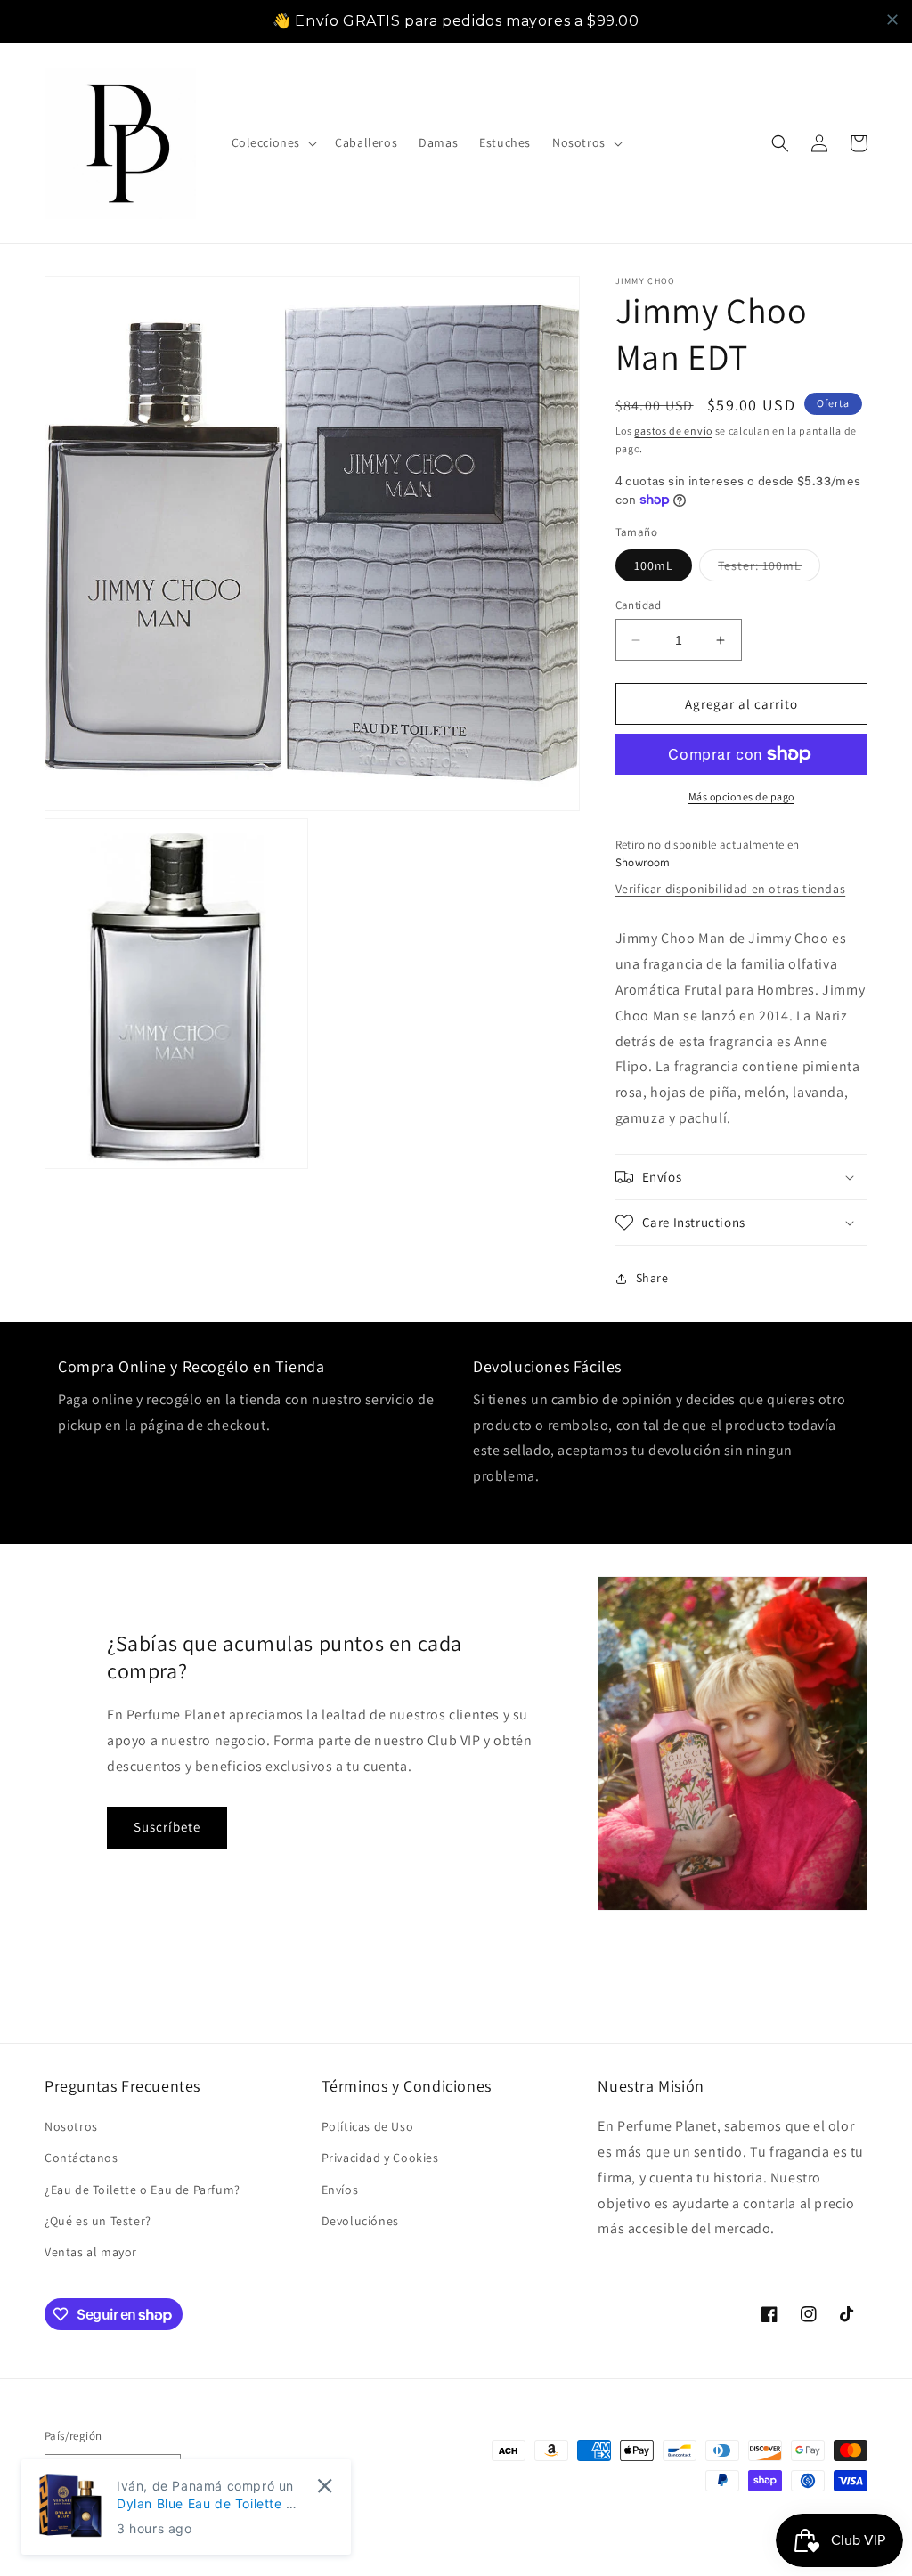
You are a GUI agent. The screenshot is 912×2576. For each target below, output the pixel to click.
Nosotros (71, 2126)
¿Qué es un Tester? (98, 2221)
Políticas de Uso (368, 2126)
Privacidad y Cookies (380, 2158)
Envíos (340, 2190)
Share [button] (652, 1278)
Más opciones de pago (741, 796)
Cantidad (639, 605)
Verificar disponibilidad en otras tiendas (731, 889)
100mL (654, 565)
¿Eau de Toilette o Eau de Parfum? (142, 2190)
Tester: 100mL (769, 569)
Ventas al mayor (91, 2252)
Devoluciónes (360, 2221)
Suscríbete (167, 1827)
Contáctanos (81, 2158)
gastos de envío (673, 431)
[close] (892, 20)
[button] (273, 142)
